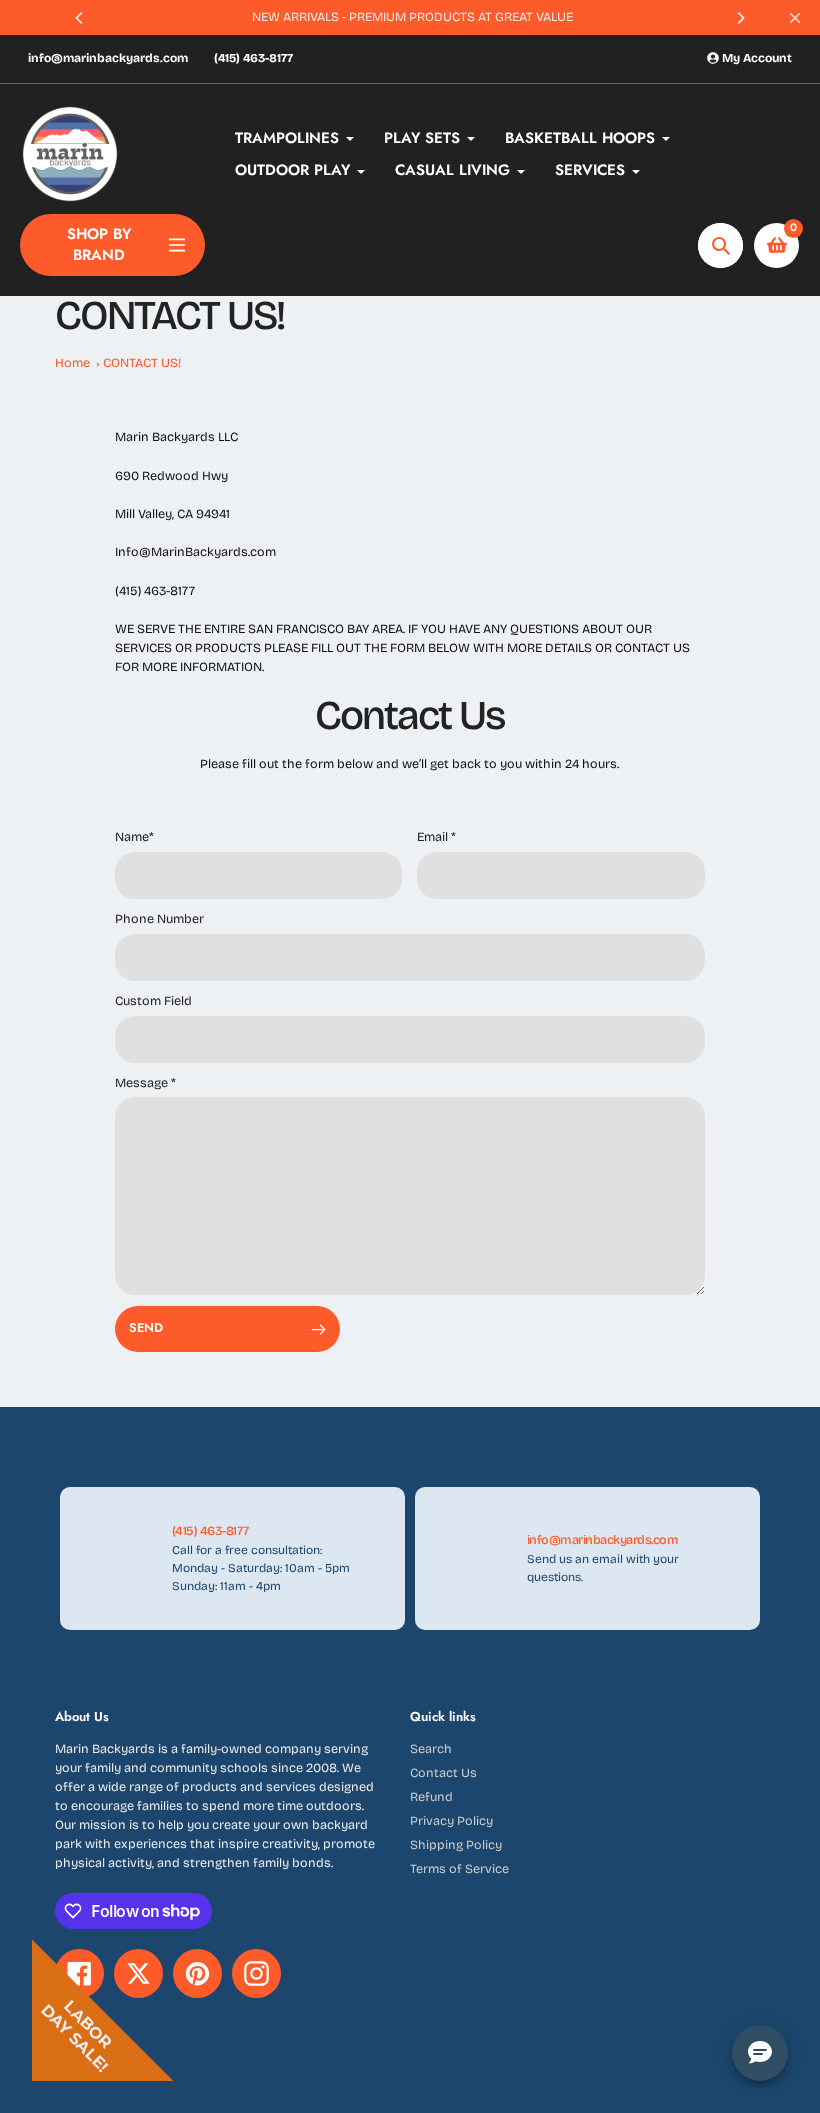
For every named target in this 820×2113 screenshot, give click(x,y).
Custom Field (153, 1000)
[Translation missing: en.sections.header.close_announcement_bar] (795, 18)
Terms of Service (459, 1868)
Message (145, 1082)
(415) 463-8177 (253, 58)
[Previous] (80, 18)
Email (436, 836)
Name (134, 836)
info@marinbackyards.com (108, 58)
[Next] (740, 18)
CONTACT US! (142, 362)
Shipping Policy (456, 1844)
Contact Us (443, 1772)
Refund (431, 1796)
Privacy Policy (451, 1820)
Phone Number (159, 918)
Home (72, 362)
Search (431, 1748)
